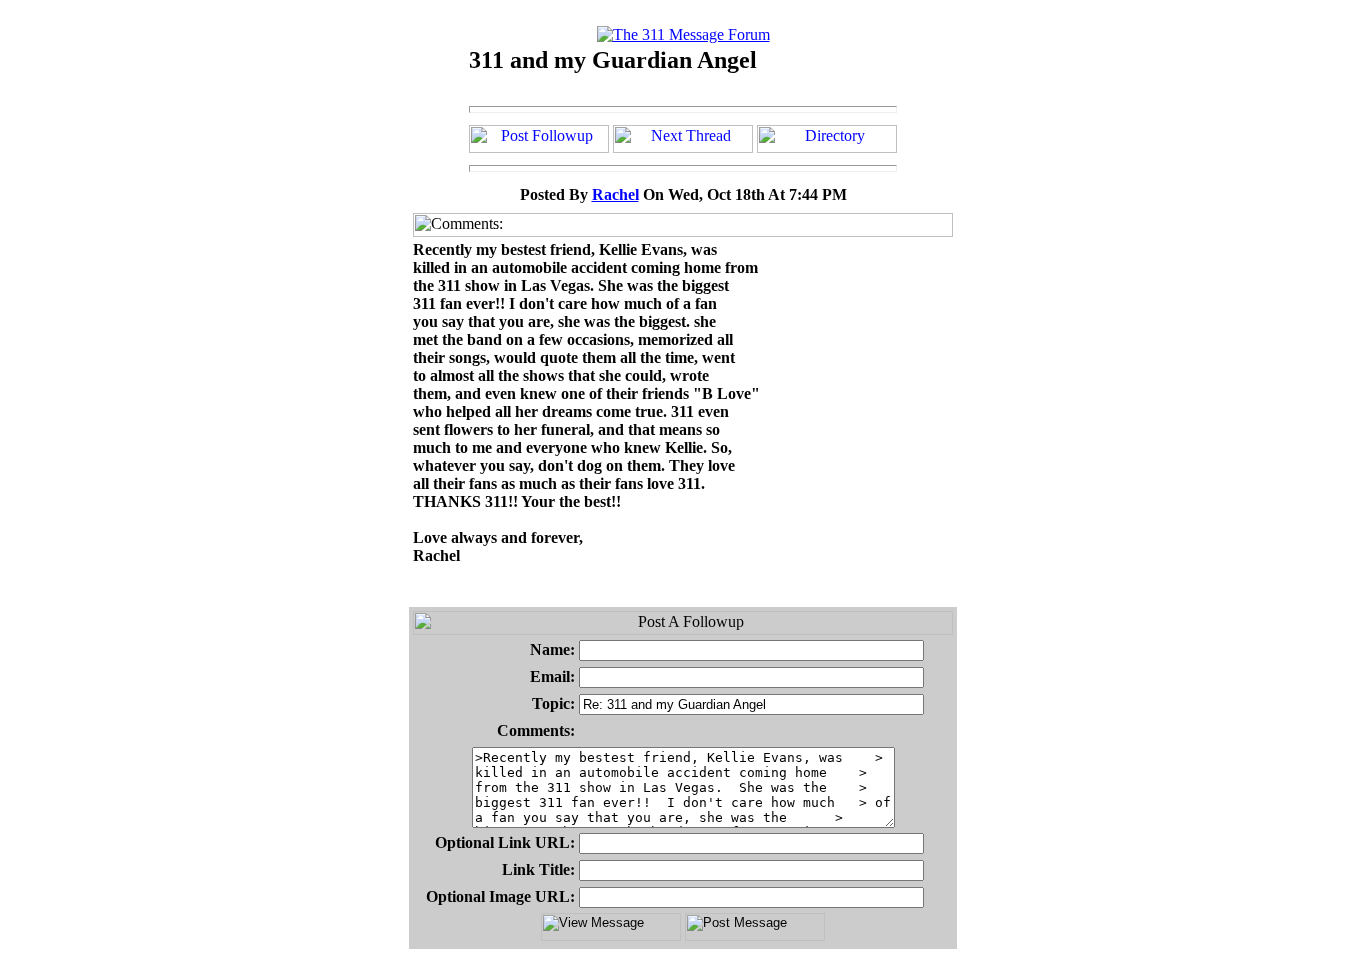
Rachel (615, 194)
